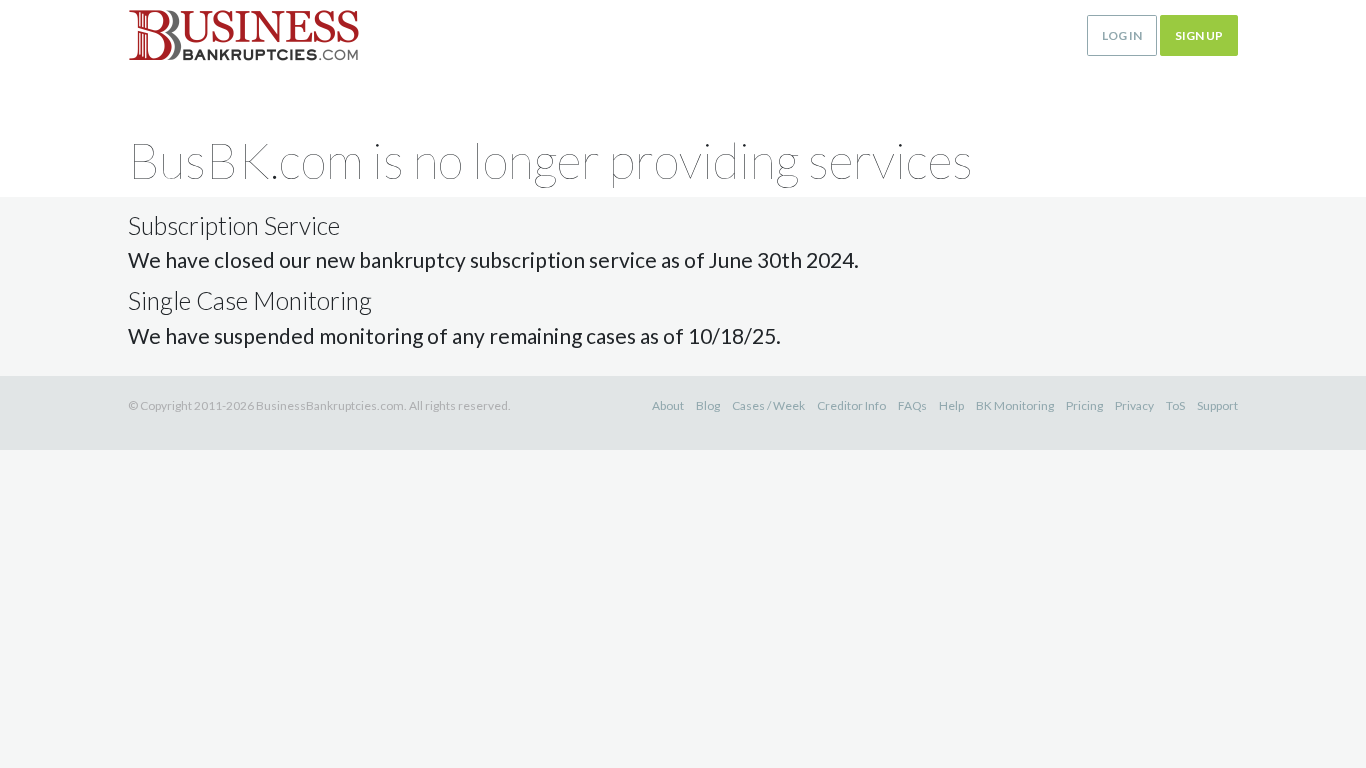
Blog (708, 405)
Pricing (1084, 405)
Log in (1122, 35)
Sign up (1199, 35)
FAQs (912, 405)
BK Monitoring (1015, 405)
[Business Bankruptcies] (243, 35)
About (668, 405)
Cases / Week (768, 405)
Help (951, 405)
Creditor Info (851, 405)
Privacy (1134, 405)
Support (1217, 405)
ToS (1175, 405)
